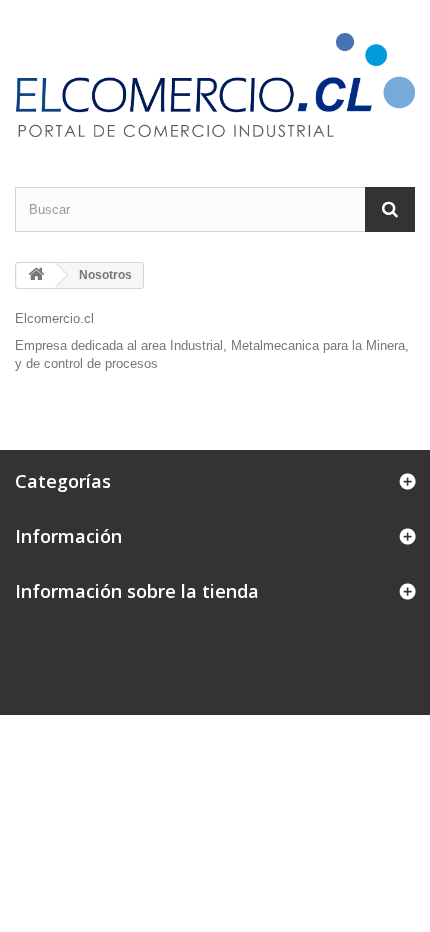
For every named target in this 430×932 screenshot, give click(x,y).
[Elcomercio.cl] (215, 85)
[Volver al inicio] (36, 275)
